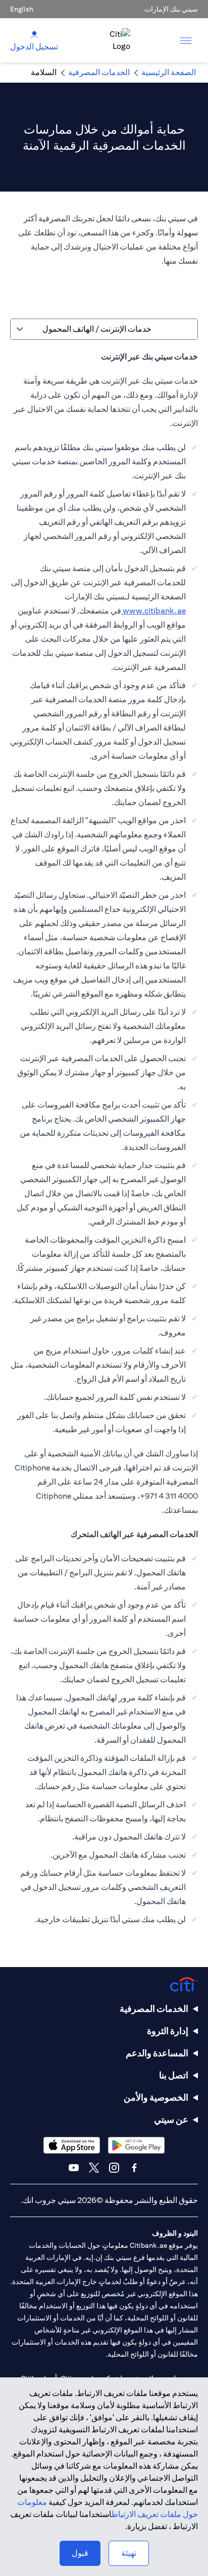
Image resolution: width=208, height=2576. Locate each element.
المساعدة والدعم (157, 2053)
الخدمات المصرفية (154, 2009)
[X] (94, 2168)
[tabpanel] (104, 1143)
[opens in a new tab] (136, 2145)
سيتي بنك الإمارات (171, 9)
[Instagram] (114, 2168)
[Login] (34, 34)
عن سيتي (171, 2120)
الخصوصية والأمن (156, 2097)
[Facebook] (134, 2168)
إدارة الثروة (168, 2031)
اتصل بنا (174, 2075)
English (22, 9)
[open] (186, 40)
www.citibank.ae (153, 611)
